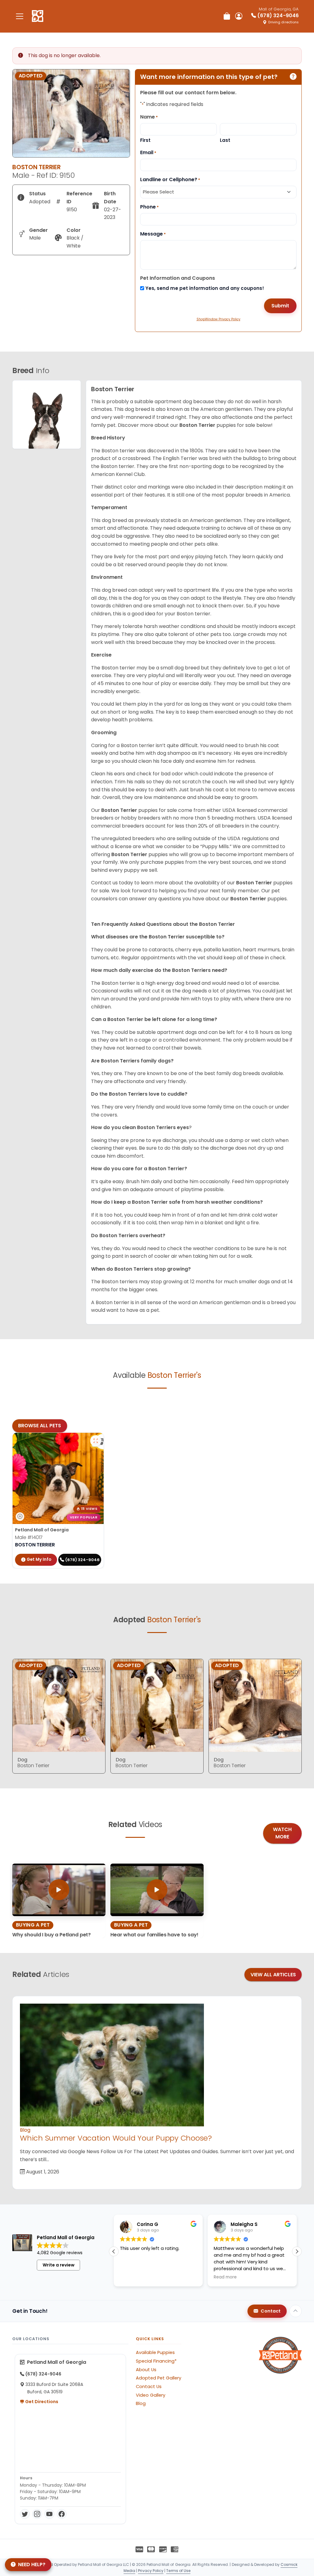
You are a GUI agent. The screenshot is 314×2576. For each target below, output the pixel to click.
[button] (297, 2251)
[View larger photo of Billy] (96, 1441)
